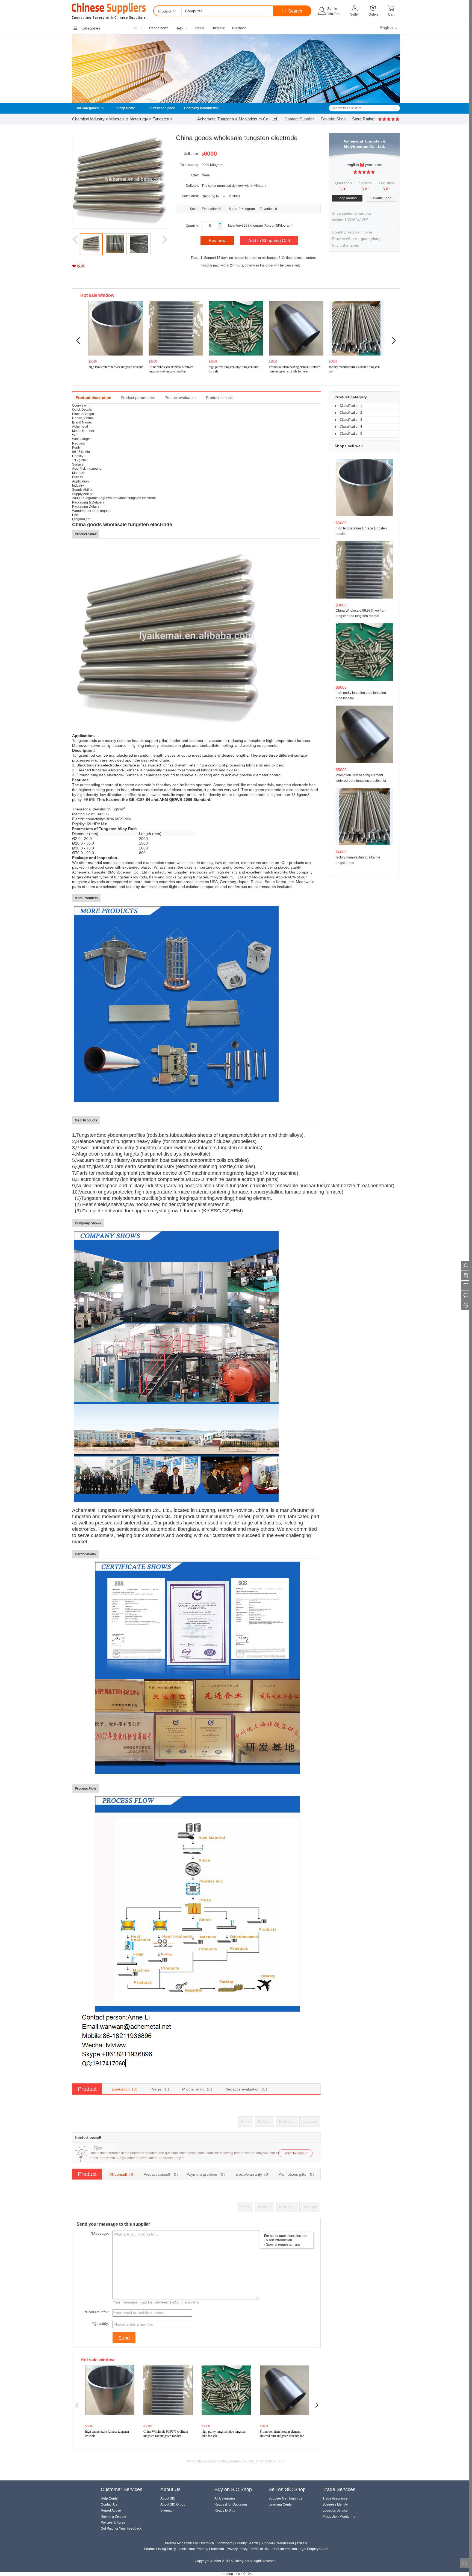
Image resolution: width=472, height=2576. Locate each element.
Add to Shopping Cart (269, 241)
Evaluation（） (126, 2089)
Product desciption (94, 398)
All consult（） (123, 2174)
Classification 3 (351, 420)
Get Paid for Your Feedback (121, 2528)
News (200, 28)
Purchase (239, 28)
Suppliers (268, 2543)
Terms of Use (260, 2549)
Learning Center (281, 2504)
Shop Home (126, 108)
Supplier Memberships (285, 2498)
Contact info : (98, 2312)
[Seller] (355, 8)
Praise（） (161, 2089)
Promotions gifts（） (297, 2174)
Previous (265, 2122)
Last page (310, 2122)
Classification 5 (351, 434)
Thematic (218, 28)
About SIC (168, 2498)
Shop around (347, 198)
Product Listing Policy (160, 2549)
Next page (287, 2122)
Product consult (219, 398)
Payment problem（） (207, 2174)
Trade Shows (158, 28)
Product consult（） (162, 2174)
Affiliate (302, 2543)
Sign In (332, 8)
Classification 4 (351, 427)
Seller (355, 14)
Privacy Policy (237, 2549)
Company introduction (201, 108)
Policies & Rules (113, 2522)
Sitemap (166, 2510)
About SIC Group (173, 2504)
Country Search (247, 2543)
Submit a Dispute (113, 2516)
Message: (101, 2233)
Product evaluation (181, 398)
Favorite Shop (334, 119)
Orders (374, 14)
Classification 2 (351, 413)
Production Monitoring (339, 2516)
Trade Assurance (335, 2498)
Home (246, 2122)
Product (165, 11)
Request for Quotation (231, 2504)
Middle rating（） (198, 2089)
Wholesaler (286, 2543)
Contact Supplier (299, 119)
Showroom (224, 2543)
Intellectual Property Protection (201, 2549)
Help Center (110, 2498)
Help (179, 28)
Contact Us (109, 2504)
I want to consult (295, 2153)
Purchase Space (162, 108)
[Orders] (374, 8)
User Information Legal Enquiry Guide (300, 2549)
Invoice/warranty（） (253, 2174)
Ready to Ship (225, 2510)
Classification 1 (351, 406)
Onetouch (207, 2543)
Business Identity (335, 2504)
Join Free (334, 14)
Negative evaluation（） (247, 2089)
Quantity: (102, 2323)
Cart (391, 14)
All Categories (88, 108)
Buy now (217, 241)
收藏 (80, 266)
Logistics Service (335, 2510)
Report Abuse (111, 2510)
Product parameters (138, 398)
